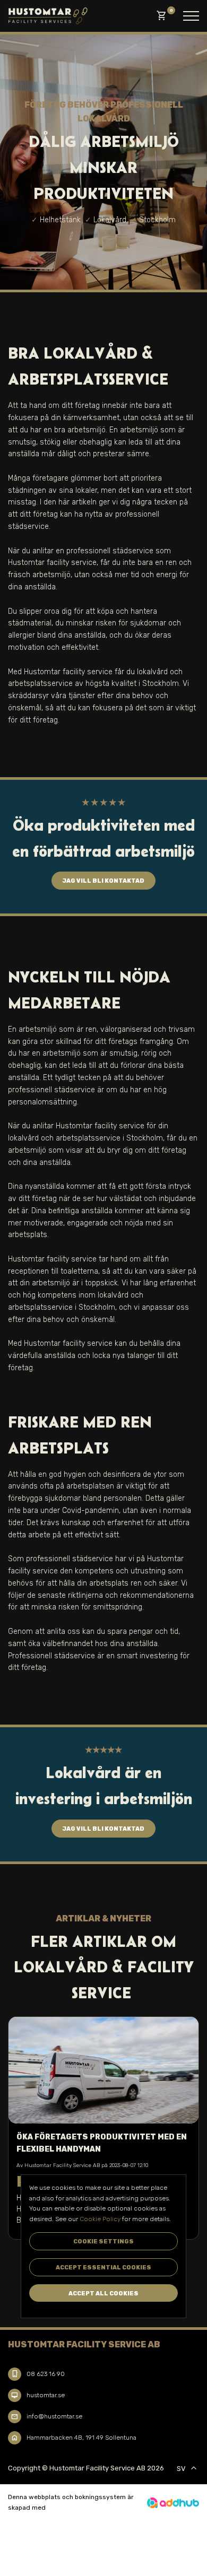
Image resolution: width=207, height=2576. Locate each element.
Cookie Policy (100, 2219)
